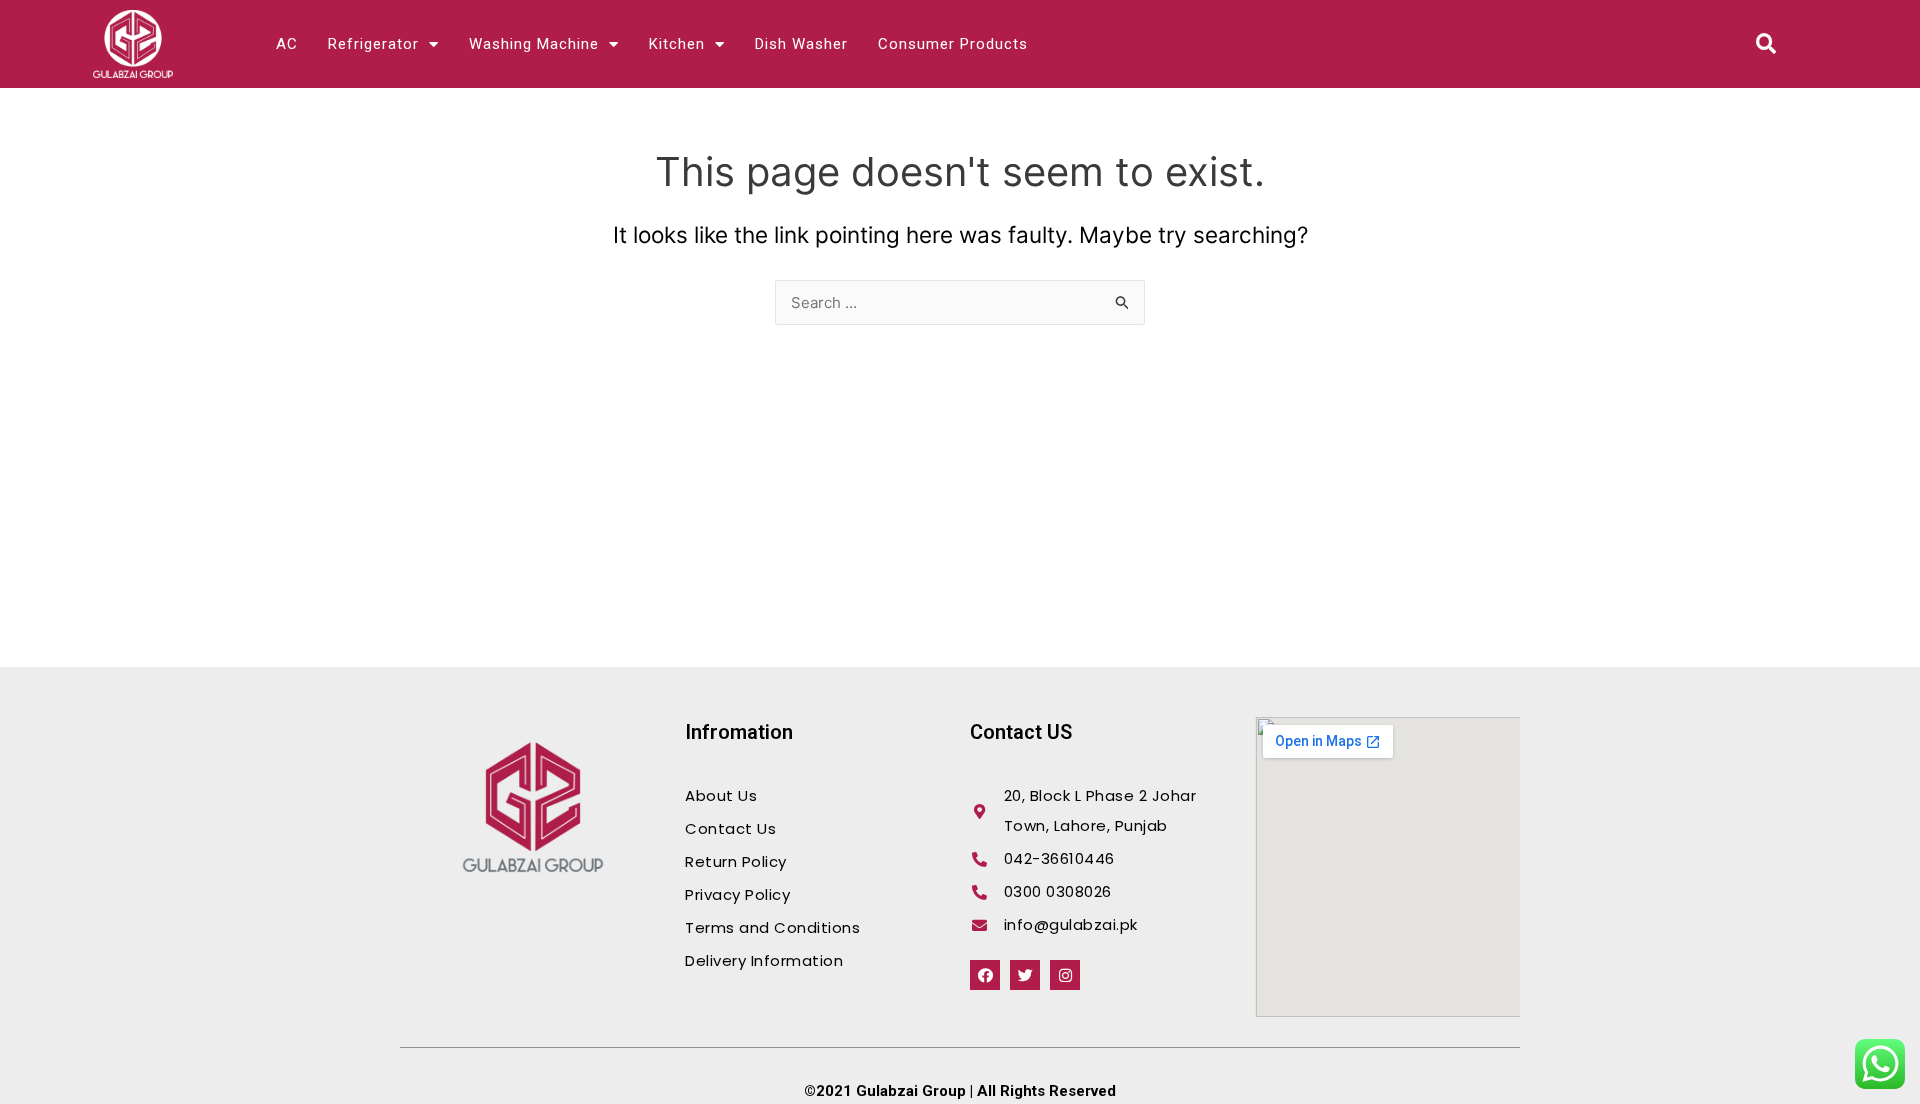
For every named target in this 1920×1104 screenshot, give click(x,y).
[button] (1766, 44)
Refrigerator (373, 44)
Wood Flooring (430, 921)
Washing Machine (534, 44)
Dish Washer (801, 44)
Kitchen (677, 44)
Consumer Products (953, 44)
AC (287, 44)
